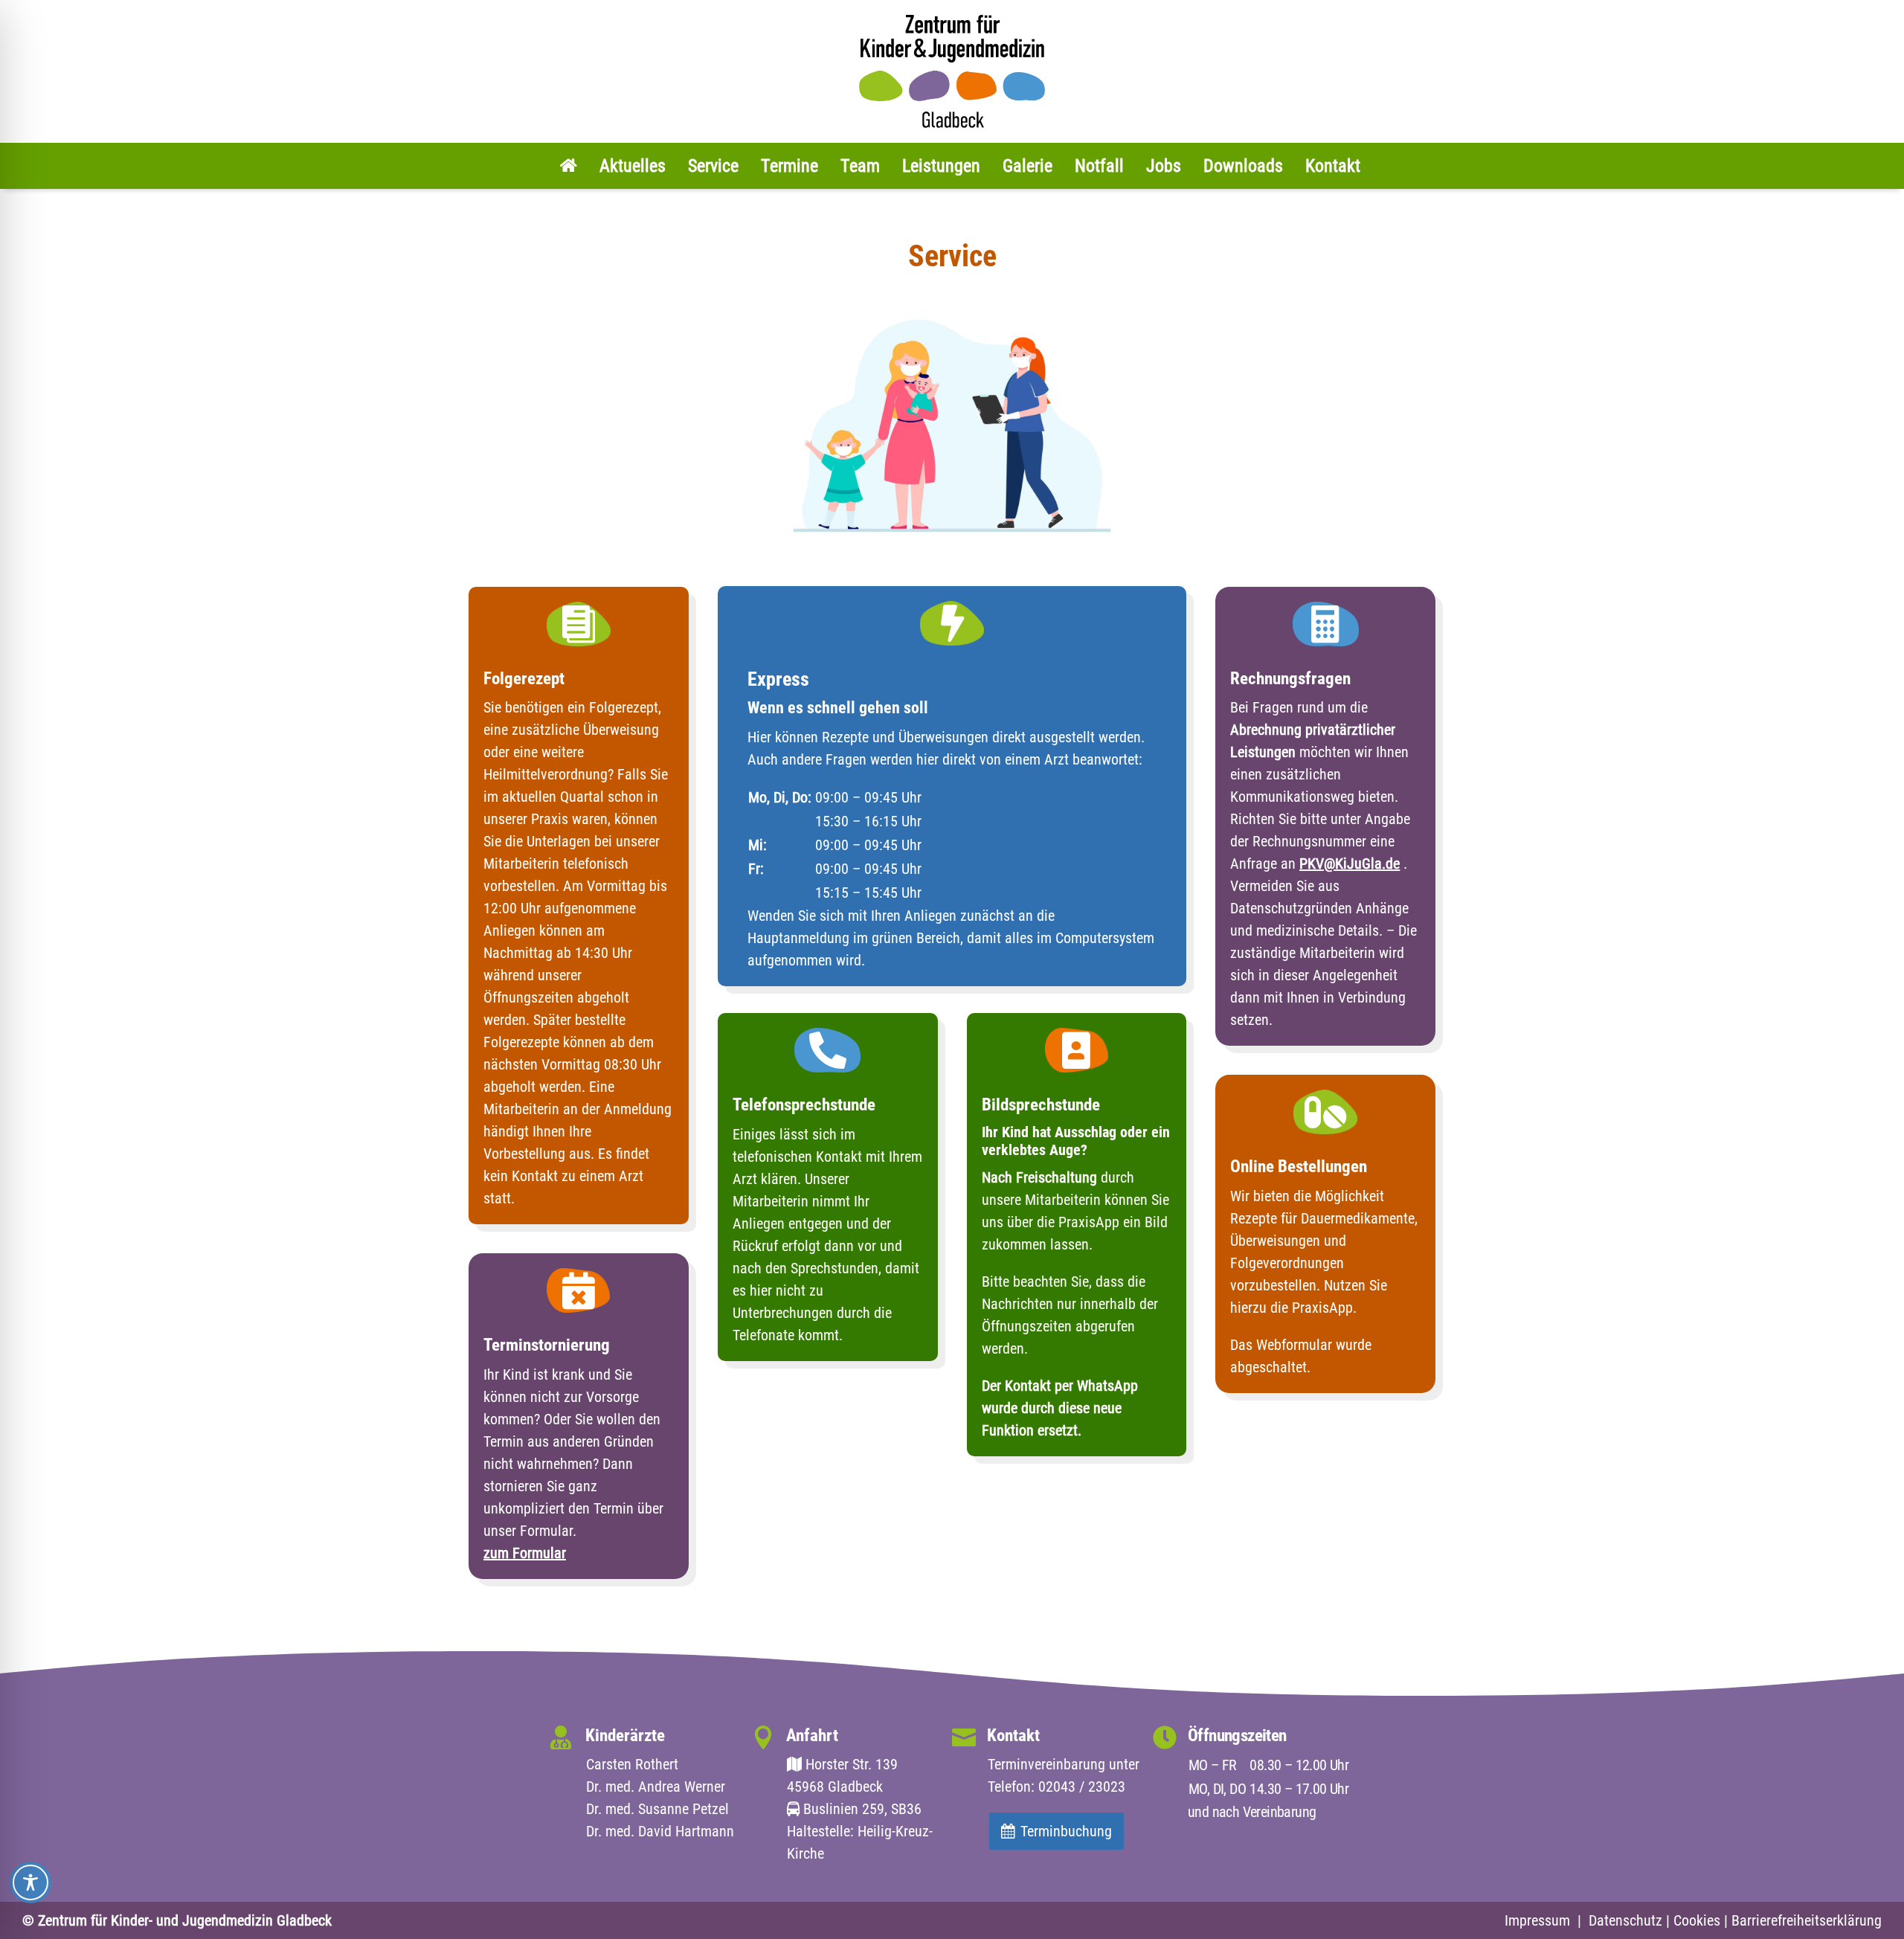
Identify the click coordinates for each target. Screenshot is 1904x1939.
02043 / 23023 (1082, 1787)
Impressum (1537, 1920)
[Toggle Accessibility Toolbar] (30, 1882)
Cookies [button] (1697, 1920)
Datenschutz (1625, 1920)
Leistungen (941, 166)
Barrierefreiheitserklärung (1807, 1920)
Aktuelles (633, 166)
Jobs (1164, 166)
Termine (789, 166)
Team (860, 166)
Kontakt (1333, 166)
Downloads (1243, 166)
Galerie (1027, 166)
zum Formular (525, 1553)
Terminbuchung (1066, 1831)
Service (713, 166)
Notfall (1099, 166)
